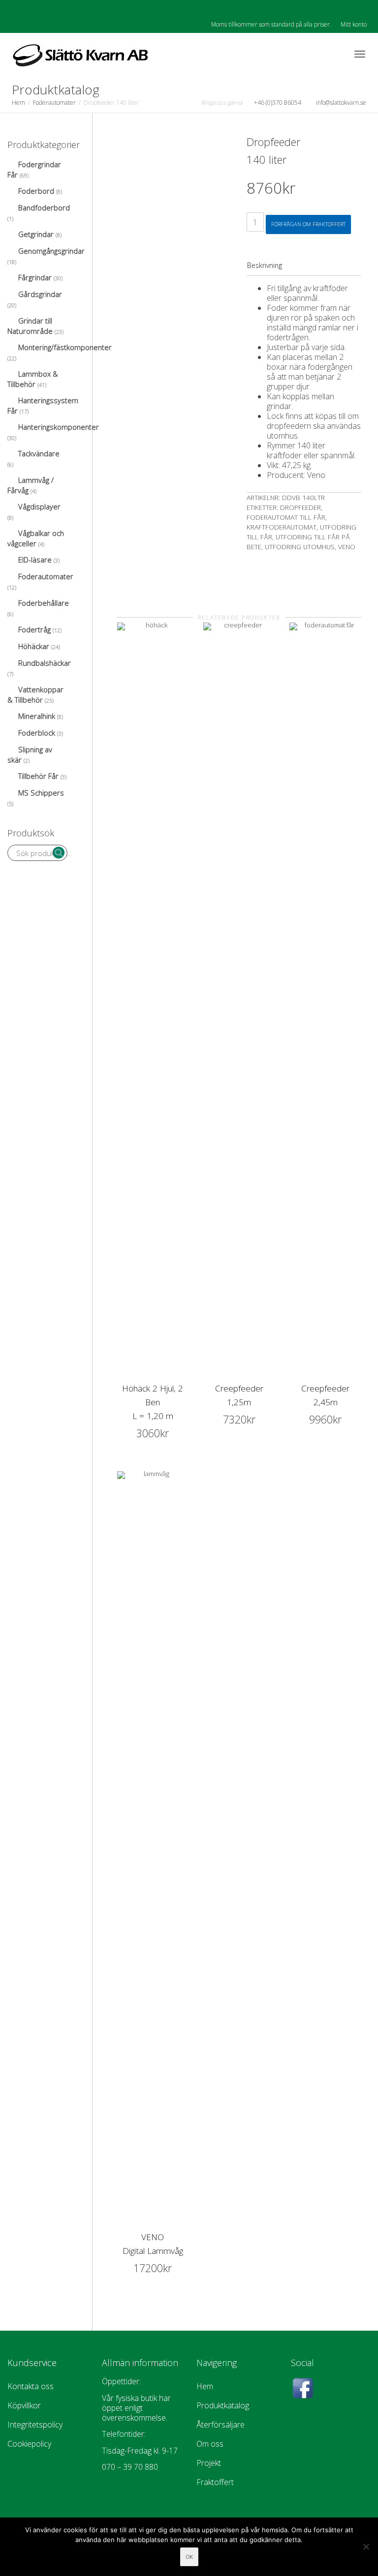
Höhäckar (34, 646)
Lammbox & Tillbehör (33, 379)
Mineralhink (37, 716)
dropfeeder (300, 507)
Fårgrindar (35, 277)
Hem (18, 103)
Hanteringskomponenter (59, 427)
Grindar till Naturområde (30, 326)
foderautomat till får (286, 517)
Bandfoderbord (44, 207)
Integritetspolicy (35, 2425)
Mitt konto (354, 24)
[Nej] (366, 2546)
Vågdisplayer (39, 506)
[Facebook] (16, 8)
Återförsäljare (220, 2425)
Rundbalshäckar (45, 663)
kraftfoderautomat (282, 527)
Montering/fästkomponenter (65, 347)
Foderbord (36, 191)
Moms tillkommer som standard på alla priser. (271, 24)
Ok (189, 2557)
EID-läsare (35, 560)
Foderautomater (54, 103)
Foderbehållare (44, 603)
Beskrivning (265, 265)
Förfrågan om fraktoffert (308, 224)
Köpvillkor (24, 2405)
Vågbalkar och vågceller (36, 538)
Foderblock (37, 733)
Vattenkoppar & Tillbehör (35, 695)
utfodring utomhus (300, 547)
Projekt (209, 2463)
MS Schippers (41, 793)
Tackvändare (39, 453)
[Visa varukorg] (334, 52)
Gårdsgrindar (40, 294)
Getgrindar (36, 234)
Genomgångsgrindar (51, 251)
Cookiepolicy (29, 2444)
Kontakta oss (31, 2386)
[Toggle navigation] (360, 54)
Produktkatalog (223, 2405)
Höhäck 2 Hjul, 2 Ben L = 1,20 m (153, 1402)
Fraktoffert (215, 2482)
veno (347, 547)
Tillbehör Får (38, 776)
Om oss (210, 2444)
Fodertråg (34, 629)
